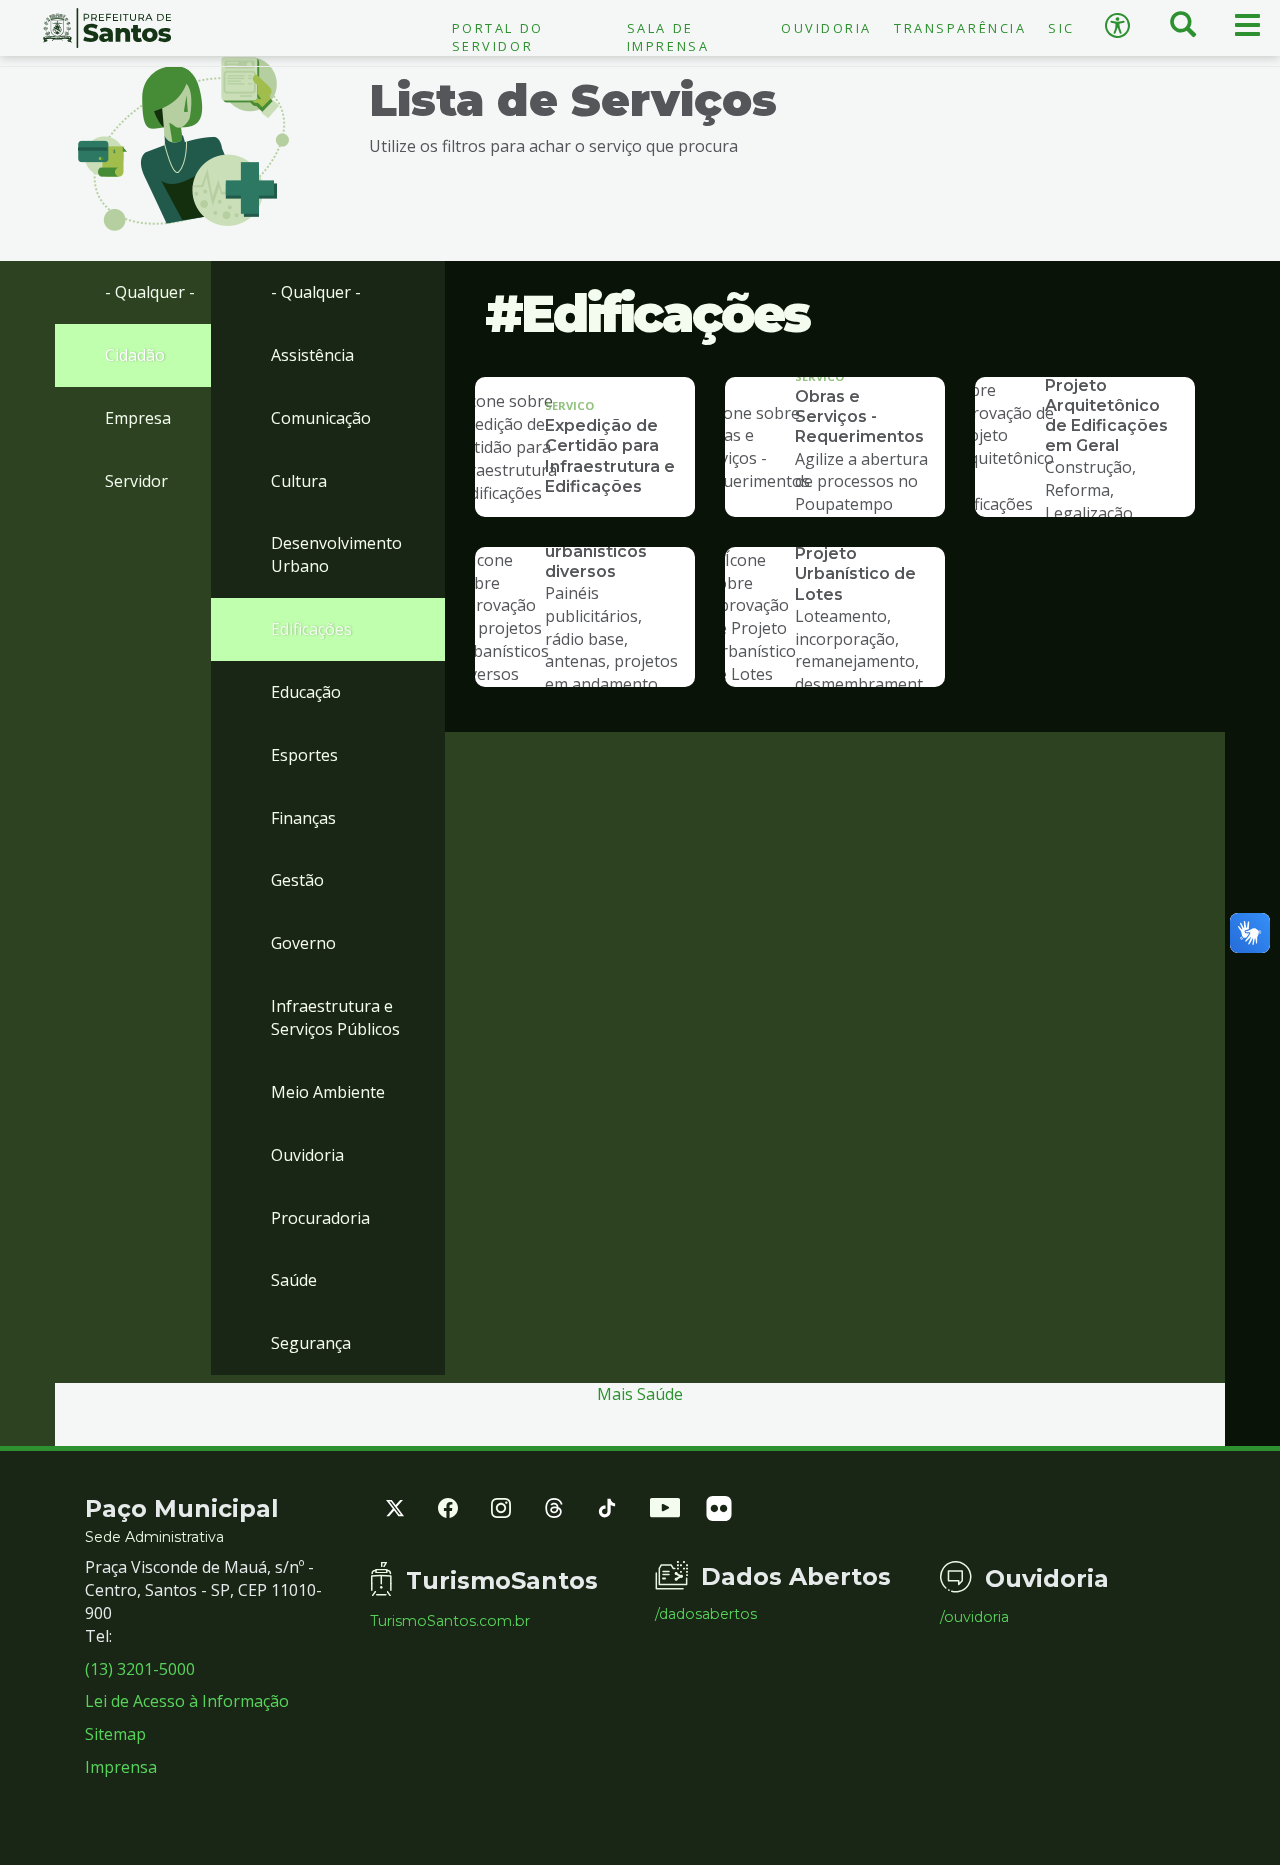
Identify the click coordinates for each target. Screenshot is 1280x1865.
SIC (1061, 28)
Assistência (312, 355)
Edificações (311, 629)
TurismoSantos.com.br (450, 1621)
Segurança (311, 1343)
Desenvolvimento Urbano (336, 554)
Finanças (303, 818)
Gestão (297, 880)
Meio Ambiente (328, 1092)
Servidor (136, 481)
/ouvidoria (974, 1617)
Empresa (138, 418)
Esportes (304, 755)
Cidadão (135, 355)
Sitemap (115, 1734)
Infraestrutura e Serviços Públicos (335, 1017)
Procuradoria (320, 1218)
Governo (303, 943)
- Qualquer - (150, 292)
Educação (306, 692)
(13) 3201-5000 (140, 1669)
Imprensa (121, 1767)
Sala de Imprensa (668, 37)
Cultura (299, 481)
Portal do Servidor (498, 37)
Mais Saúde (640, 1394)
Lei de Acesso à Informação (187, 1701)
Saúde (294, 1280)
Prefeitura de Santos (106, 28)
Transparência (960, 28)
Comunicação (321, 418)
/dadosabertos (706, 1614)
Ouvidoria (826, 28)
